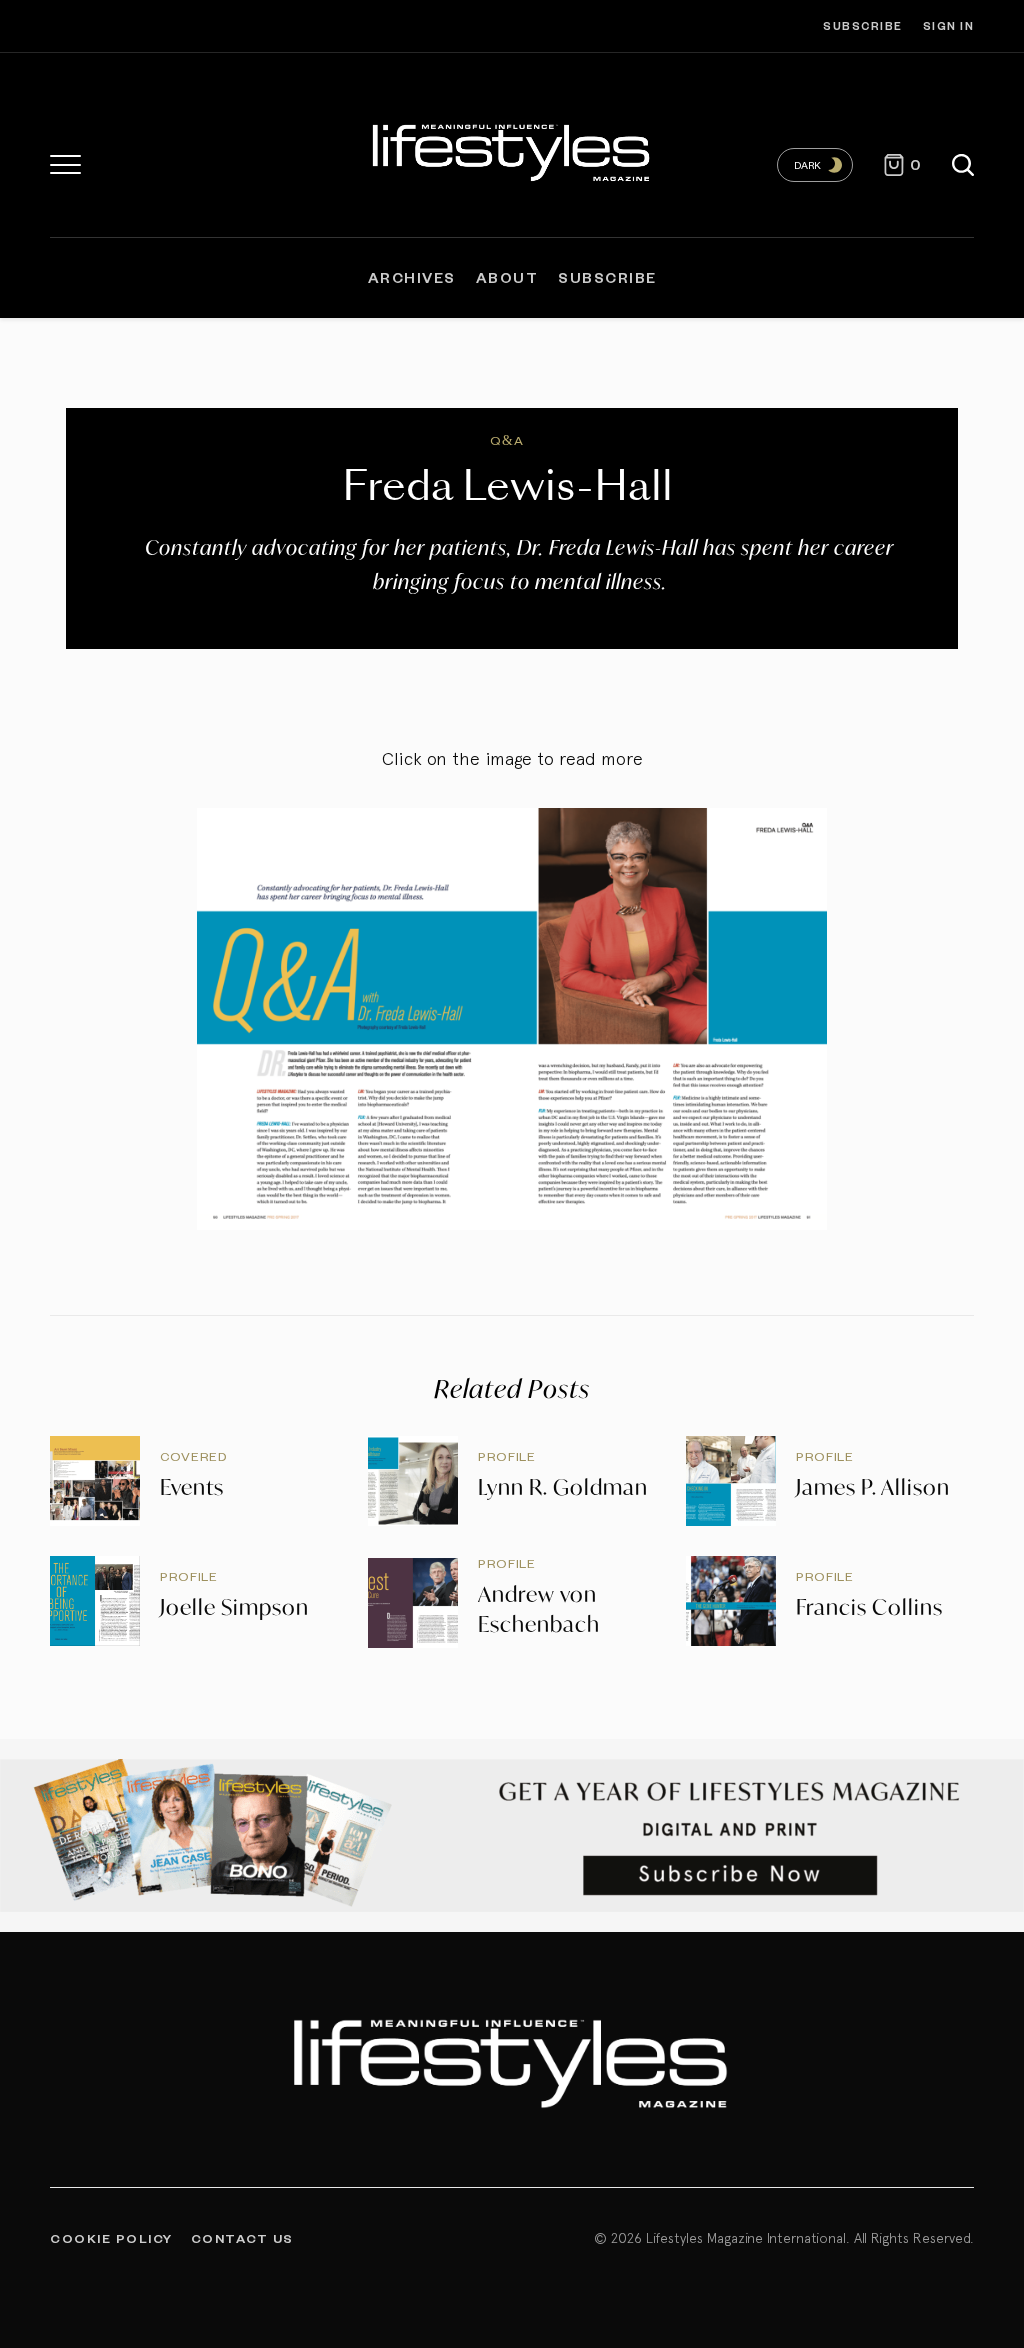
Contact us (242, 2238)
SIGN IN (949, 25)
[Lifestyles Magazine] (512, 150)
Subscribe (863, 25)
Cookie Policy (111, 2238)
